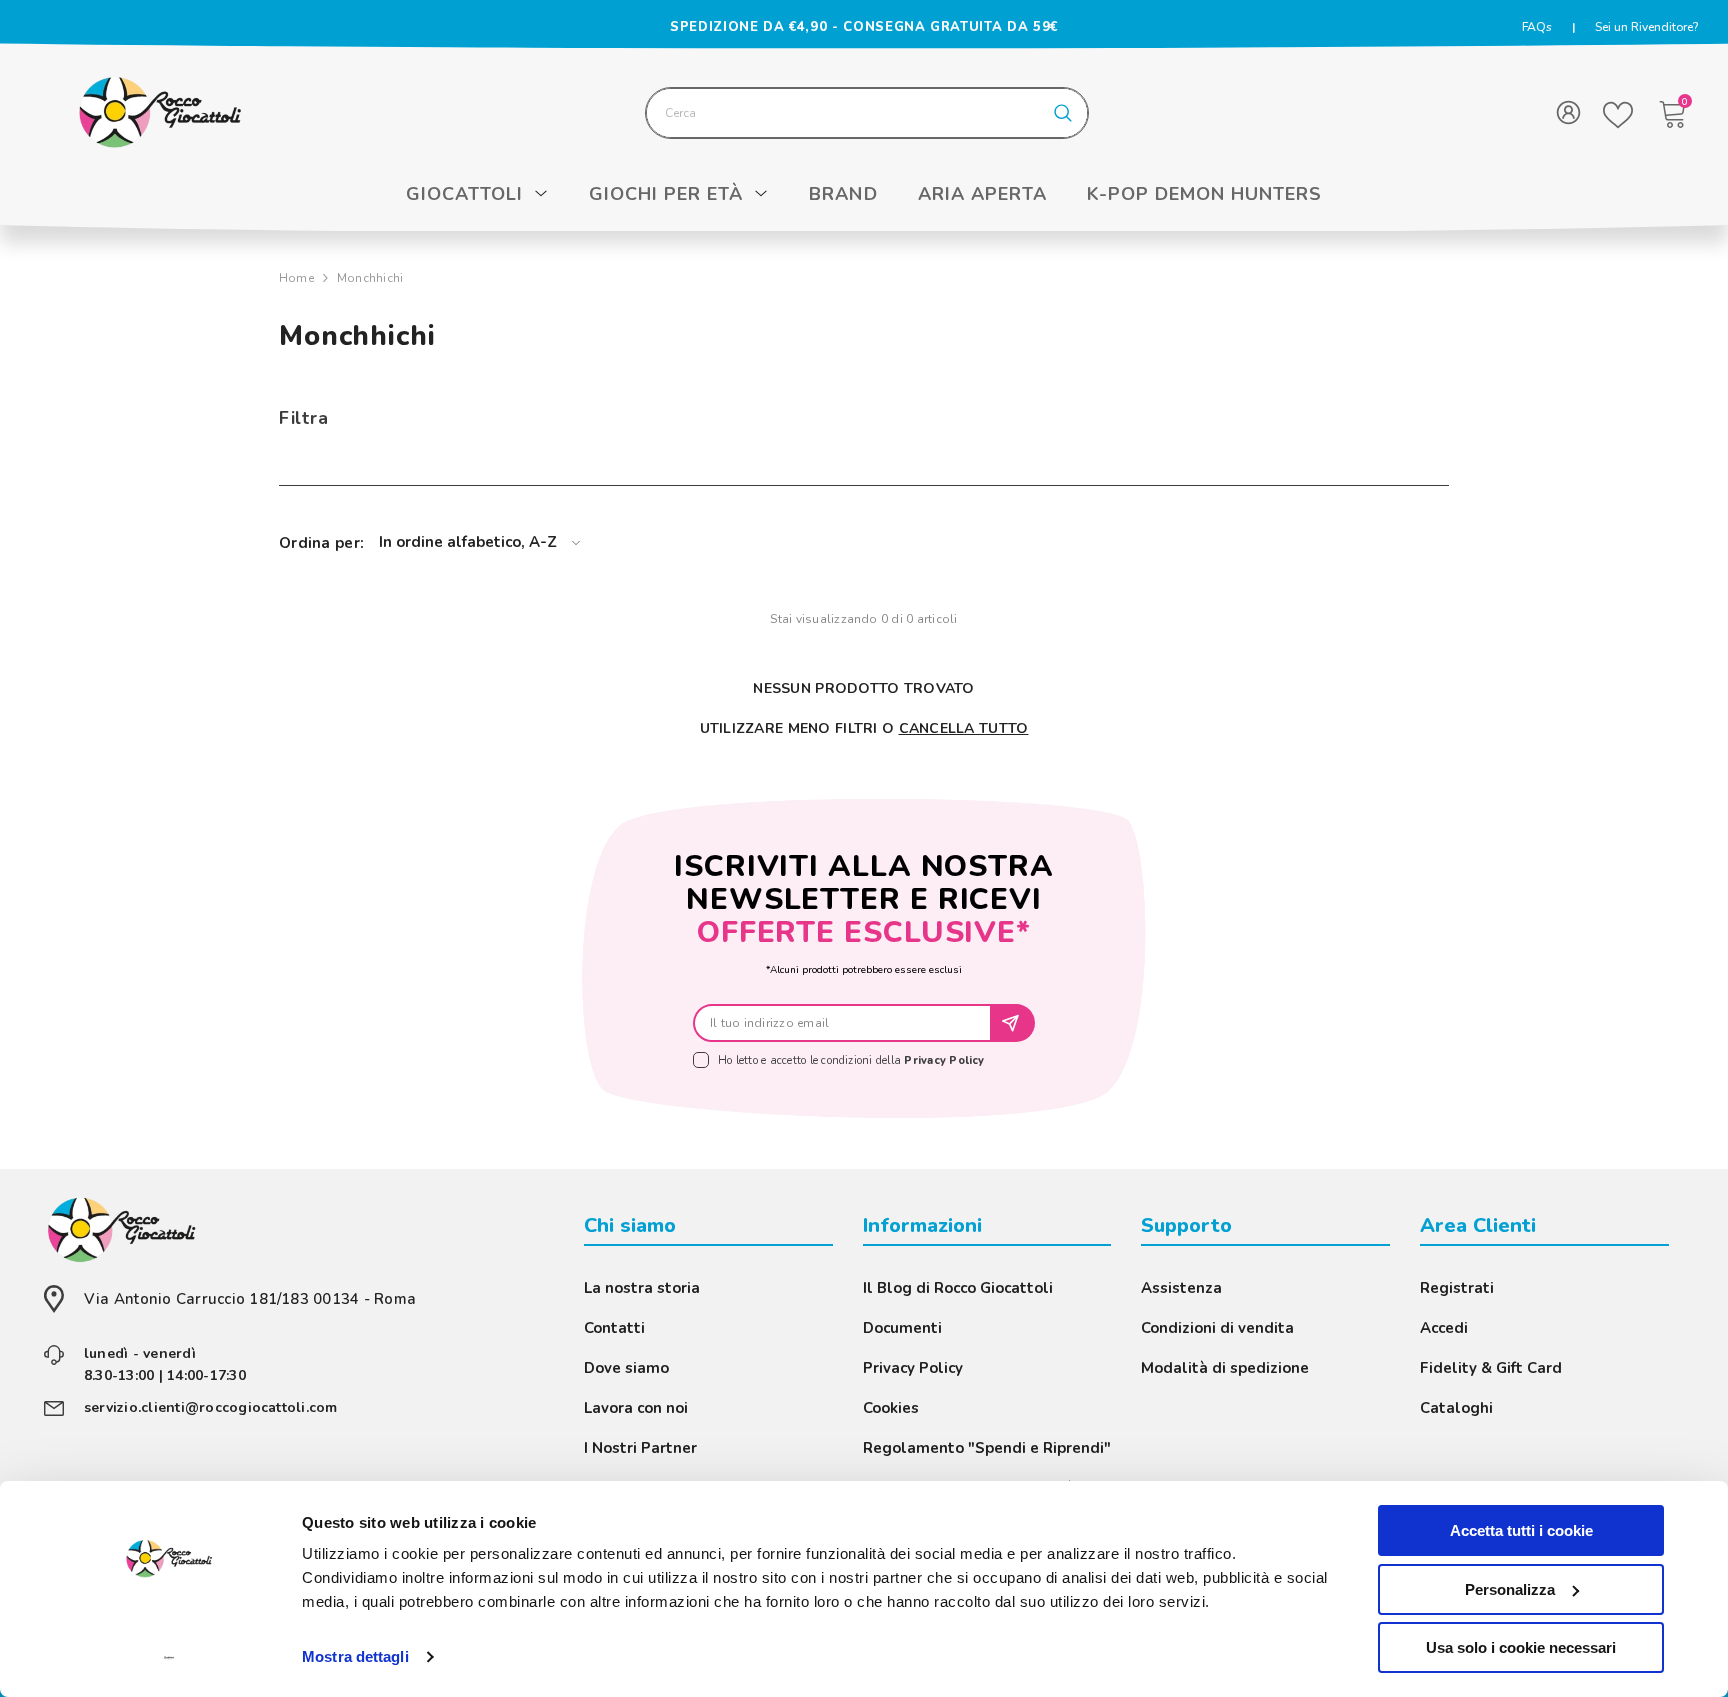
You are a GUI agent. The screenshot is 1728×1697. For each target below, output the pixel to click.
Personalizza (1510, 1589)
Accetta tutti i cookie (1521, 1530)
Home (296, 278)
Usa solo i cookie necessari (1521, 1647)
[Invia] (1013, 1023)
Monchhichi (370, 278)
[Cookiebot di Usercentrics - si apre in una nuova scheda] (169, 1658)
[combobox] (843, 113)
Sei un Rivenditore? (1646, 27)
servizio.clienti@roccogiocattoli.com (211, 1407)
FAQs (1537, 27)
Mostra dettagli (355, 1656)
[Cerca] (867, 113)
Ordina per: (321, 543)
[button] (479, 542)
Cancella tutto (964, 728)
